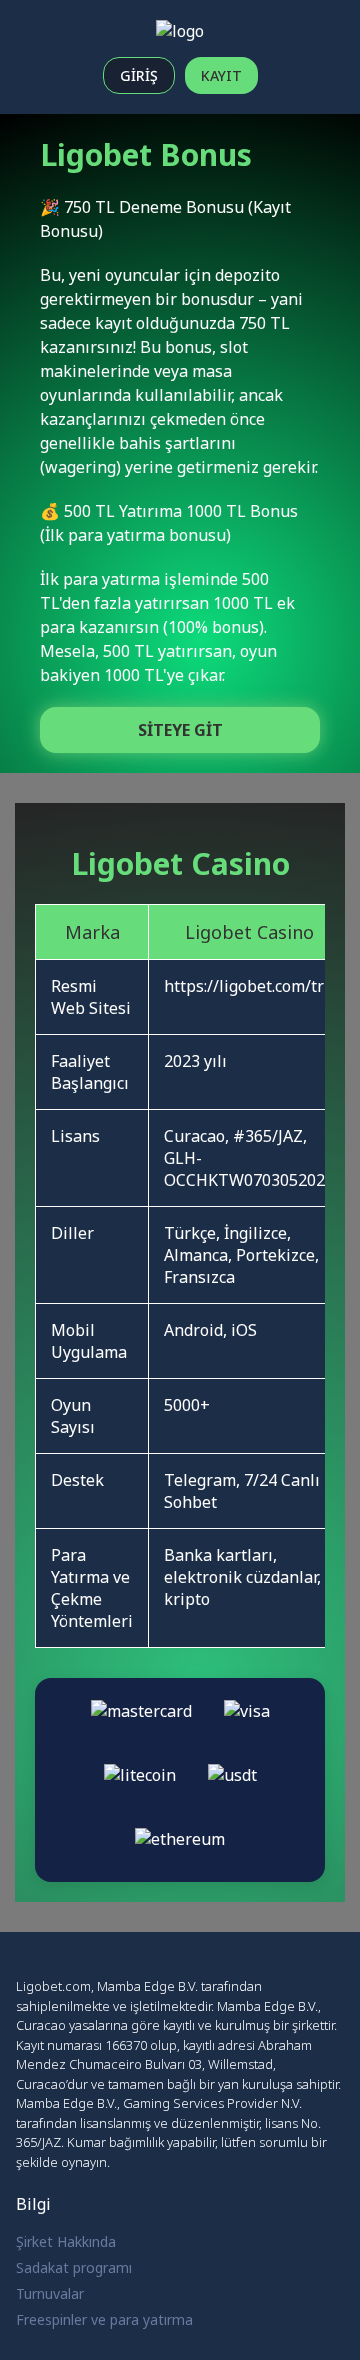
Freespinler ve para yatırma (104, 2319)
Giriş (139, 75)
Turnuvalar (50, 2293)
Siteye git (180, 730)
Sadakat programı (74, 2267)
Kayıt (221, 75)
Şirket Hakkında (66, 2241)
